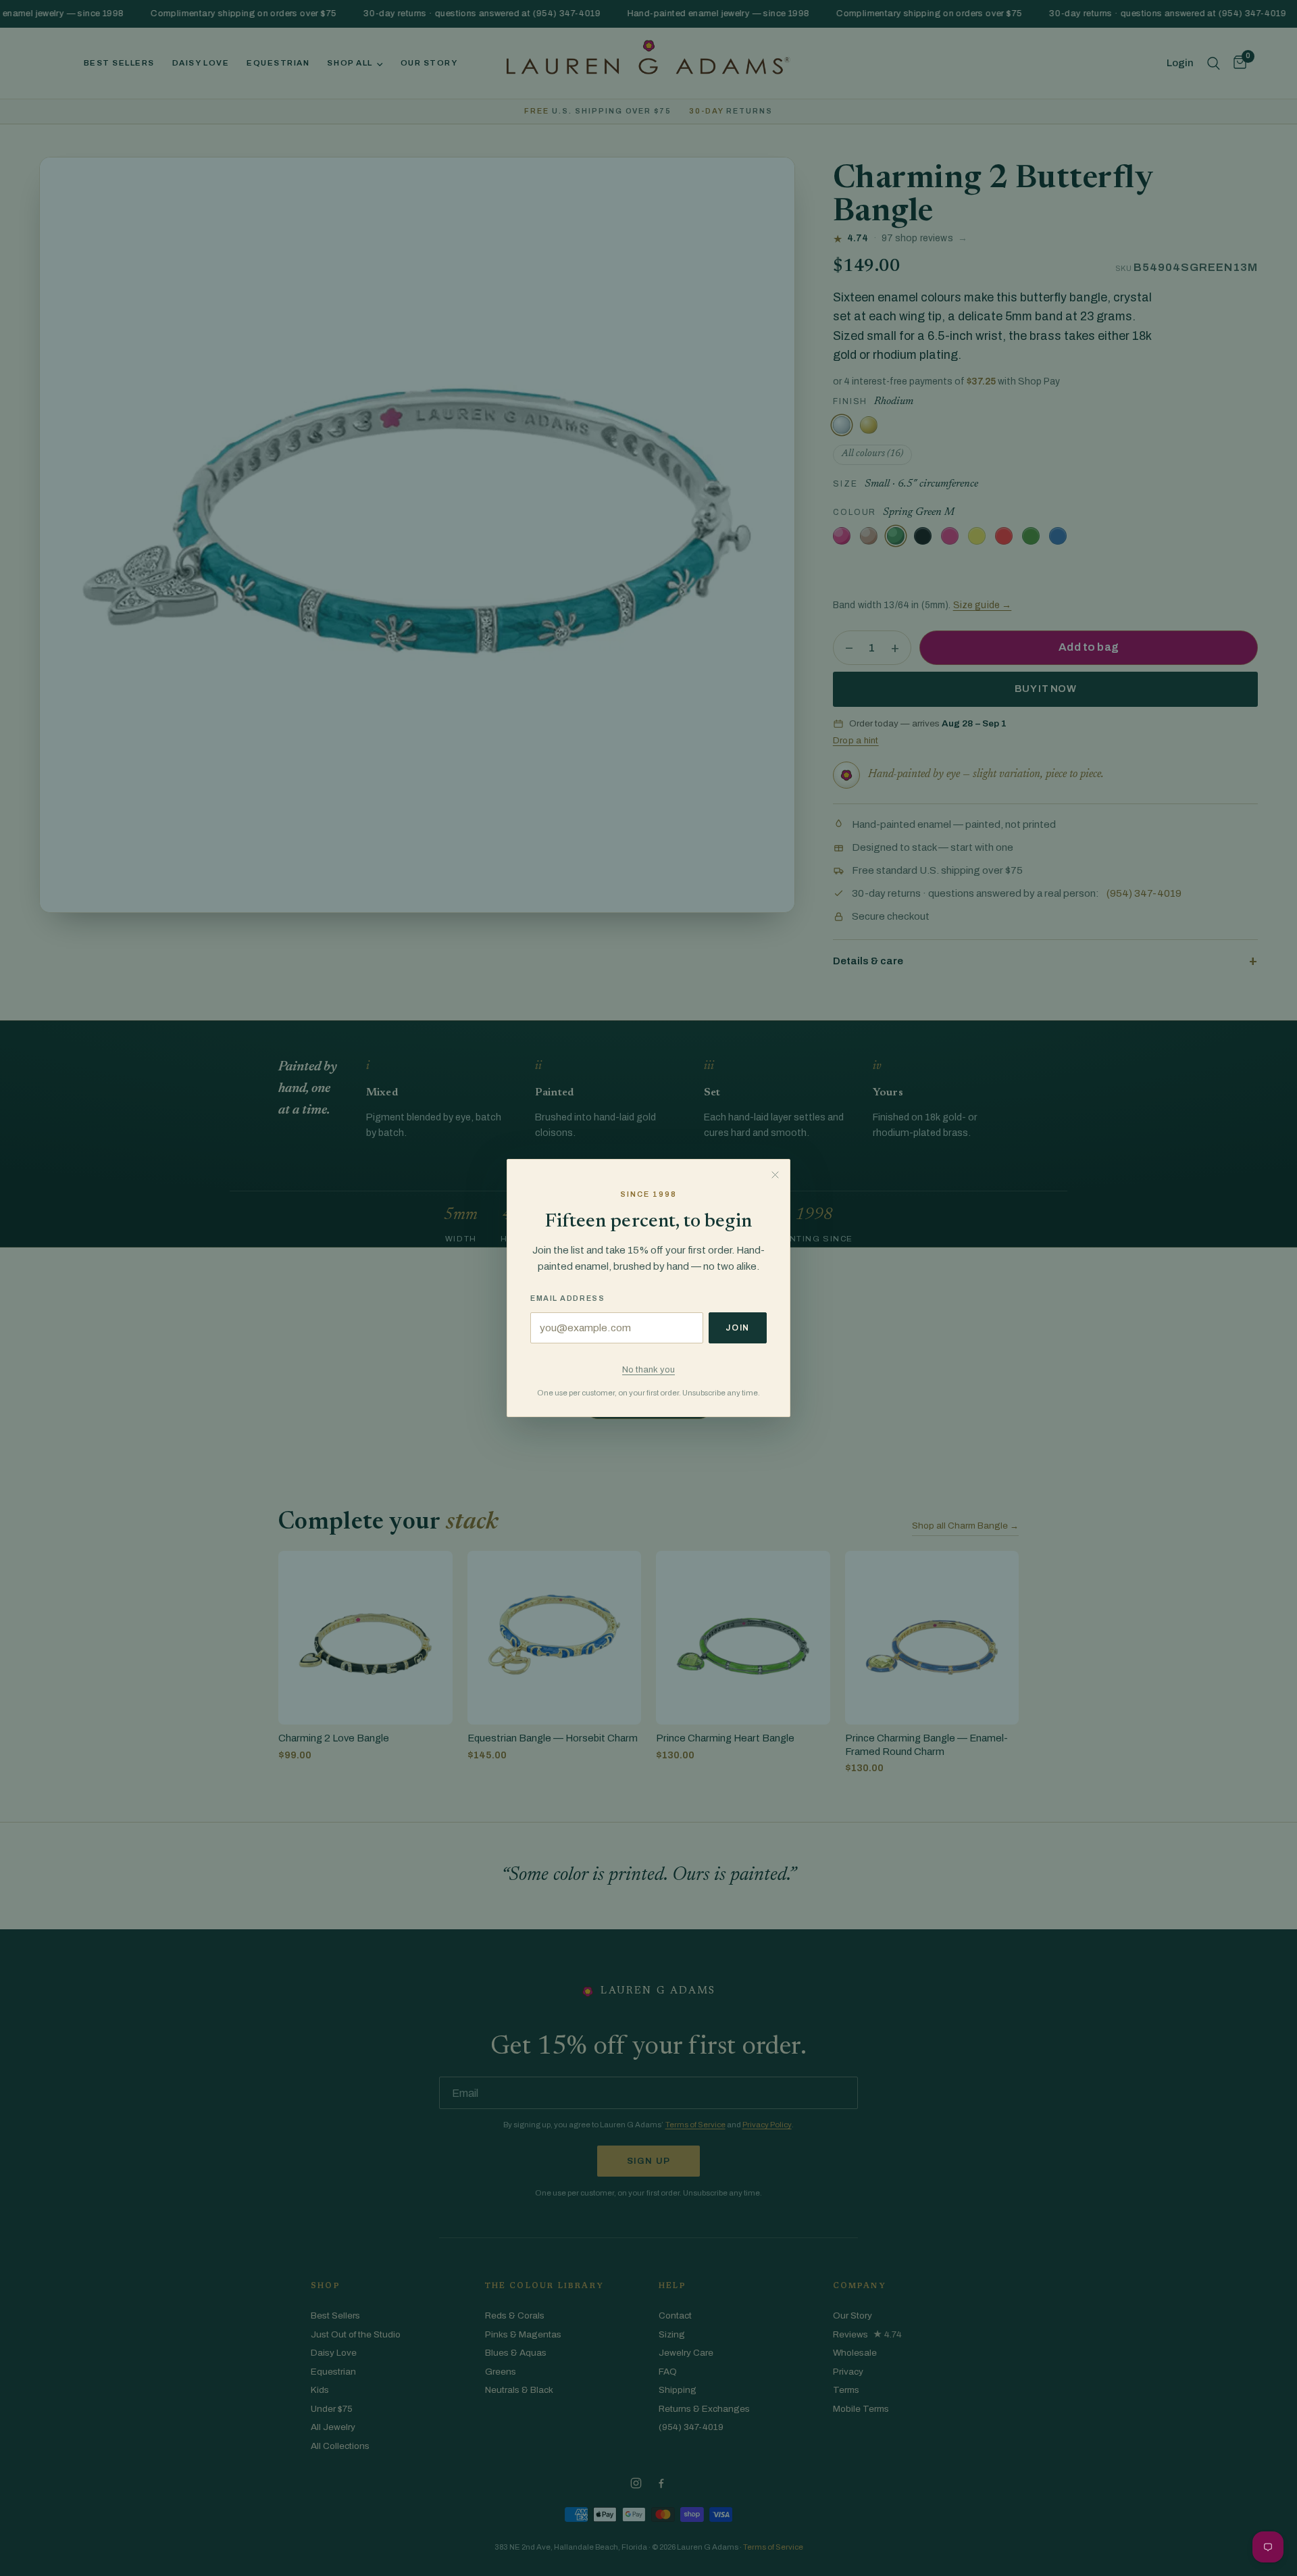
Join (738, 1328)
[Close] (775, 1174)
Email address (567, 1298)
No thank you (648, 1369)
